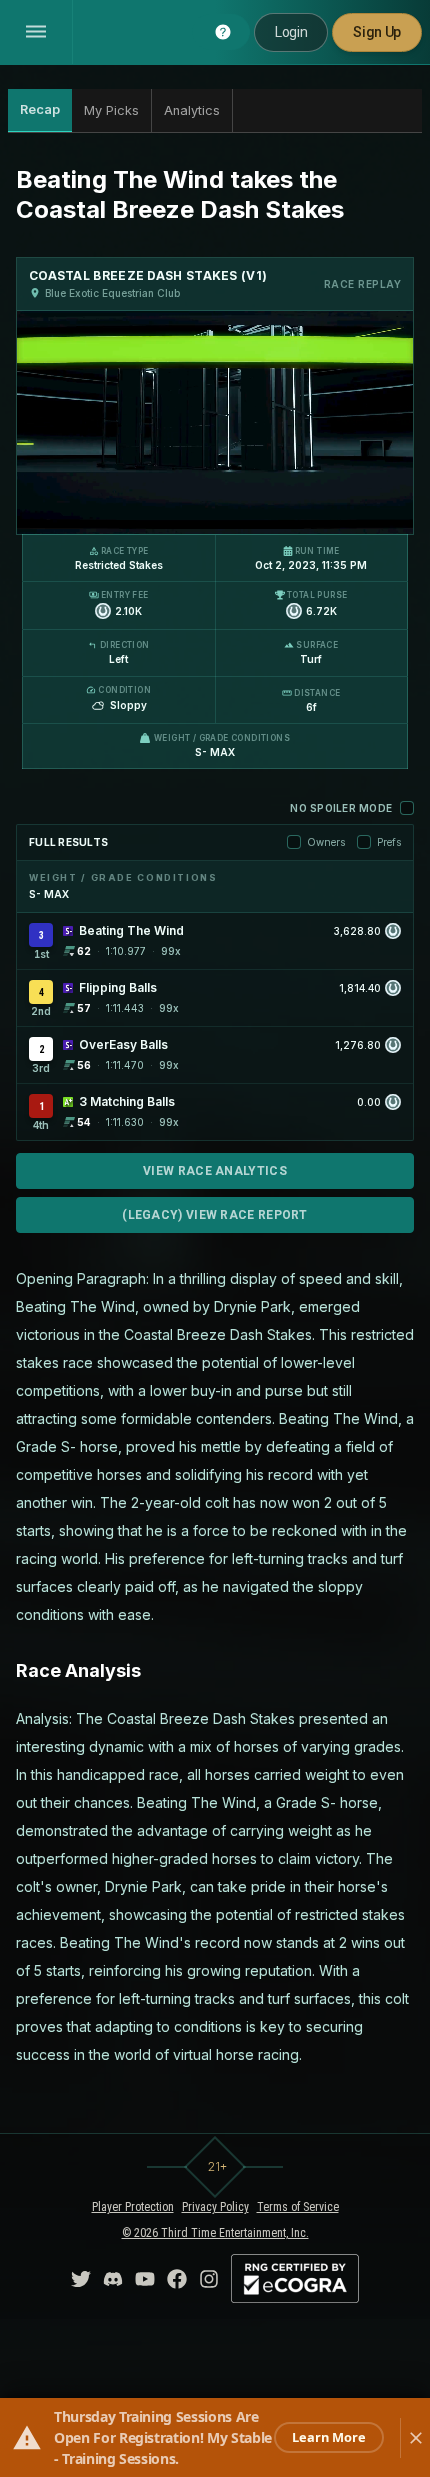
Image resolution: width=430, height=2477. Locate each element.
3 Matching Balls (127, 1101)
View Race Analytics (215, 1171)
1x (108, 507)
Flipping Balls (118, 987)
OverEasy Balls (123, 1044)
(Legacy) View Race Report (215, 1215)
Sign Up (377, 32)
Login (291, 32)
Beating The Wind (131, 930)
